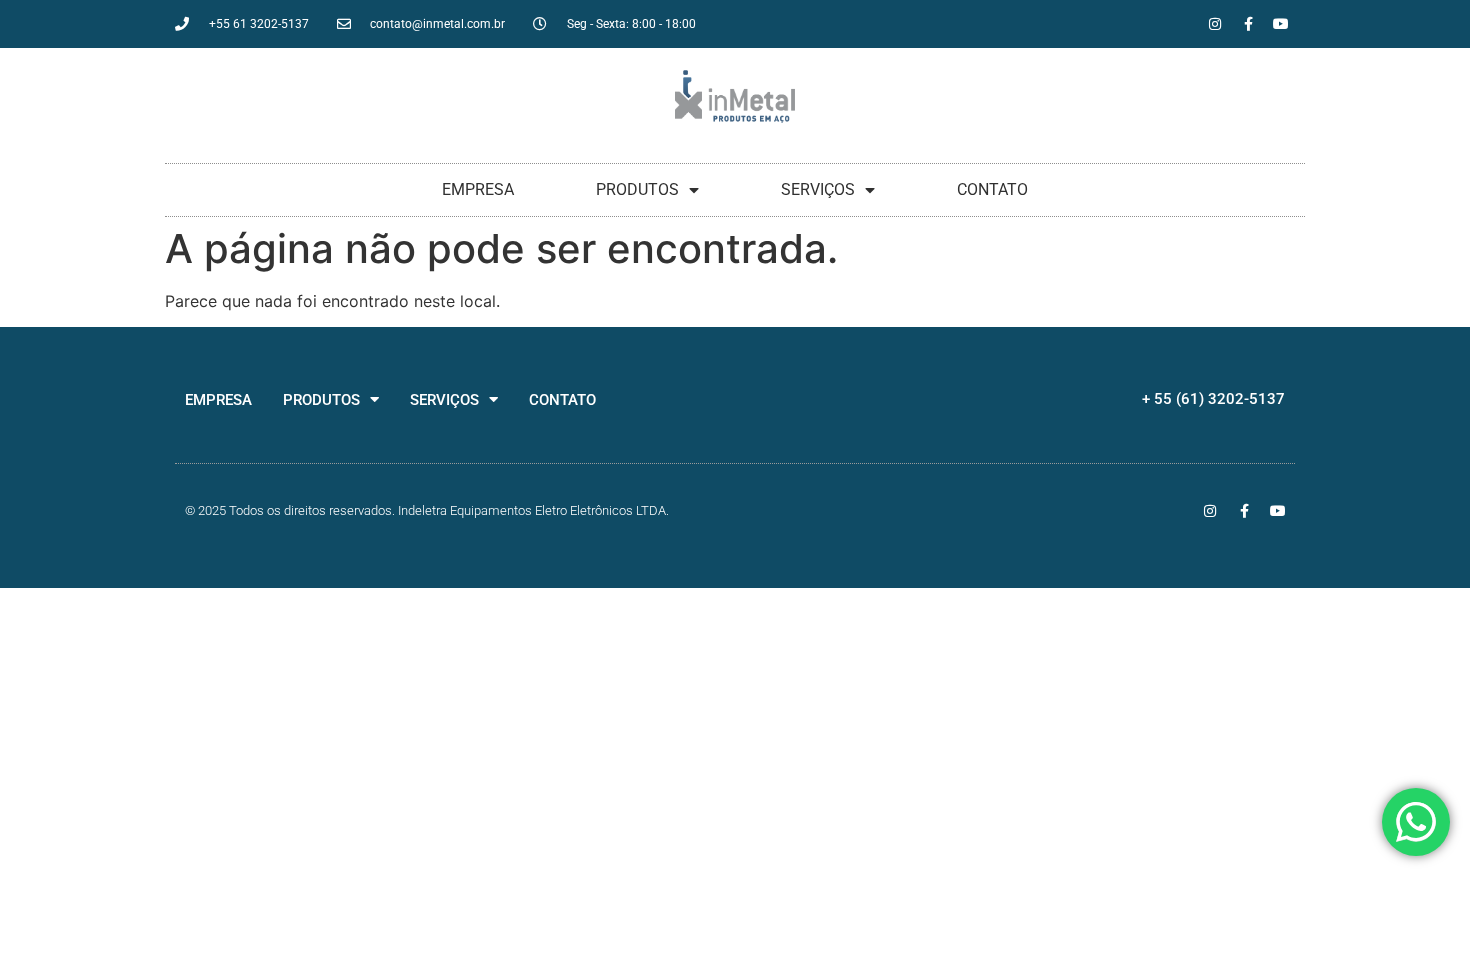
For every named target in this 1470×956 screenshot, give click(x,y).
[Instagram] (1215, 24)
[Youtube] (1281, 24)
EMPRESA (478, 189)
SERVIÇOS (818, 189)
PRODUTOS (637, 189)
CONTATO (992, 189)
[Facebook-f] (1248, 24)
